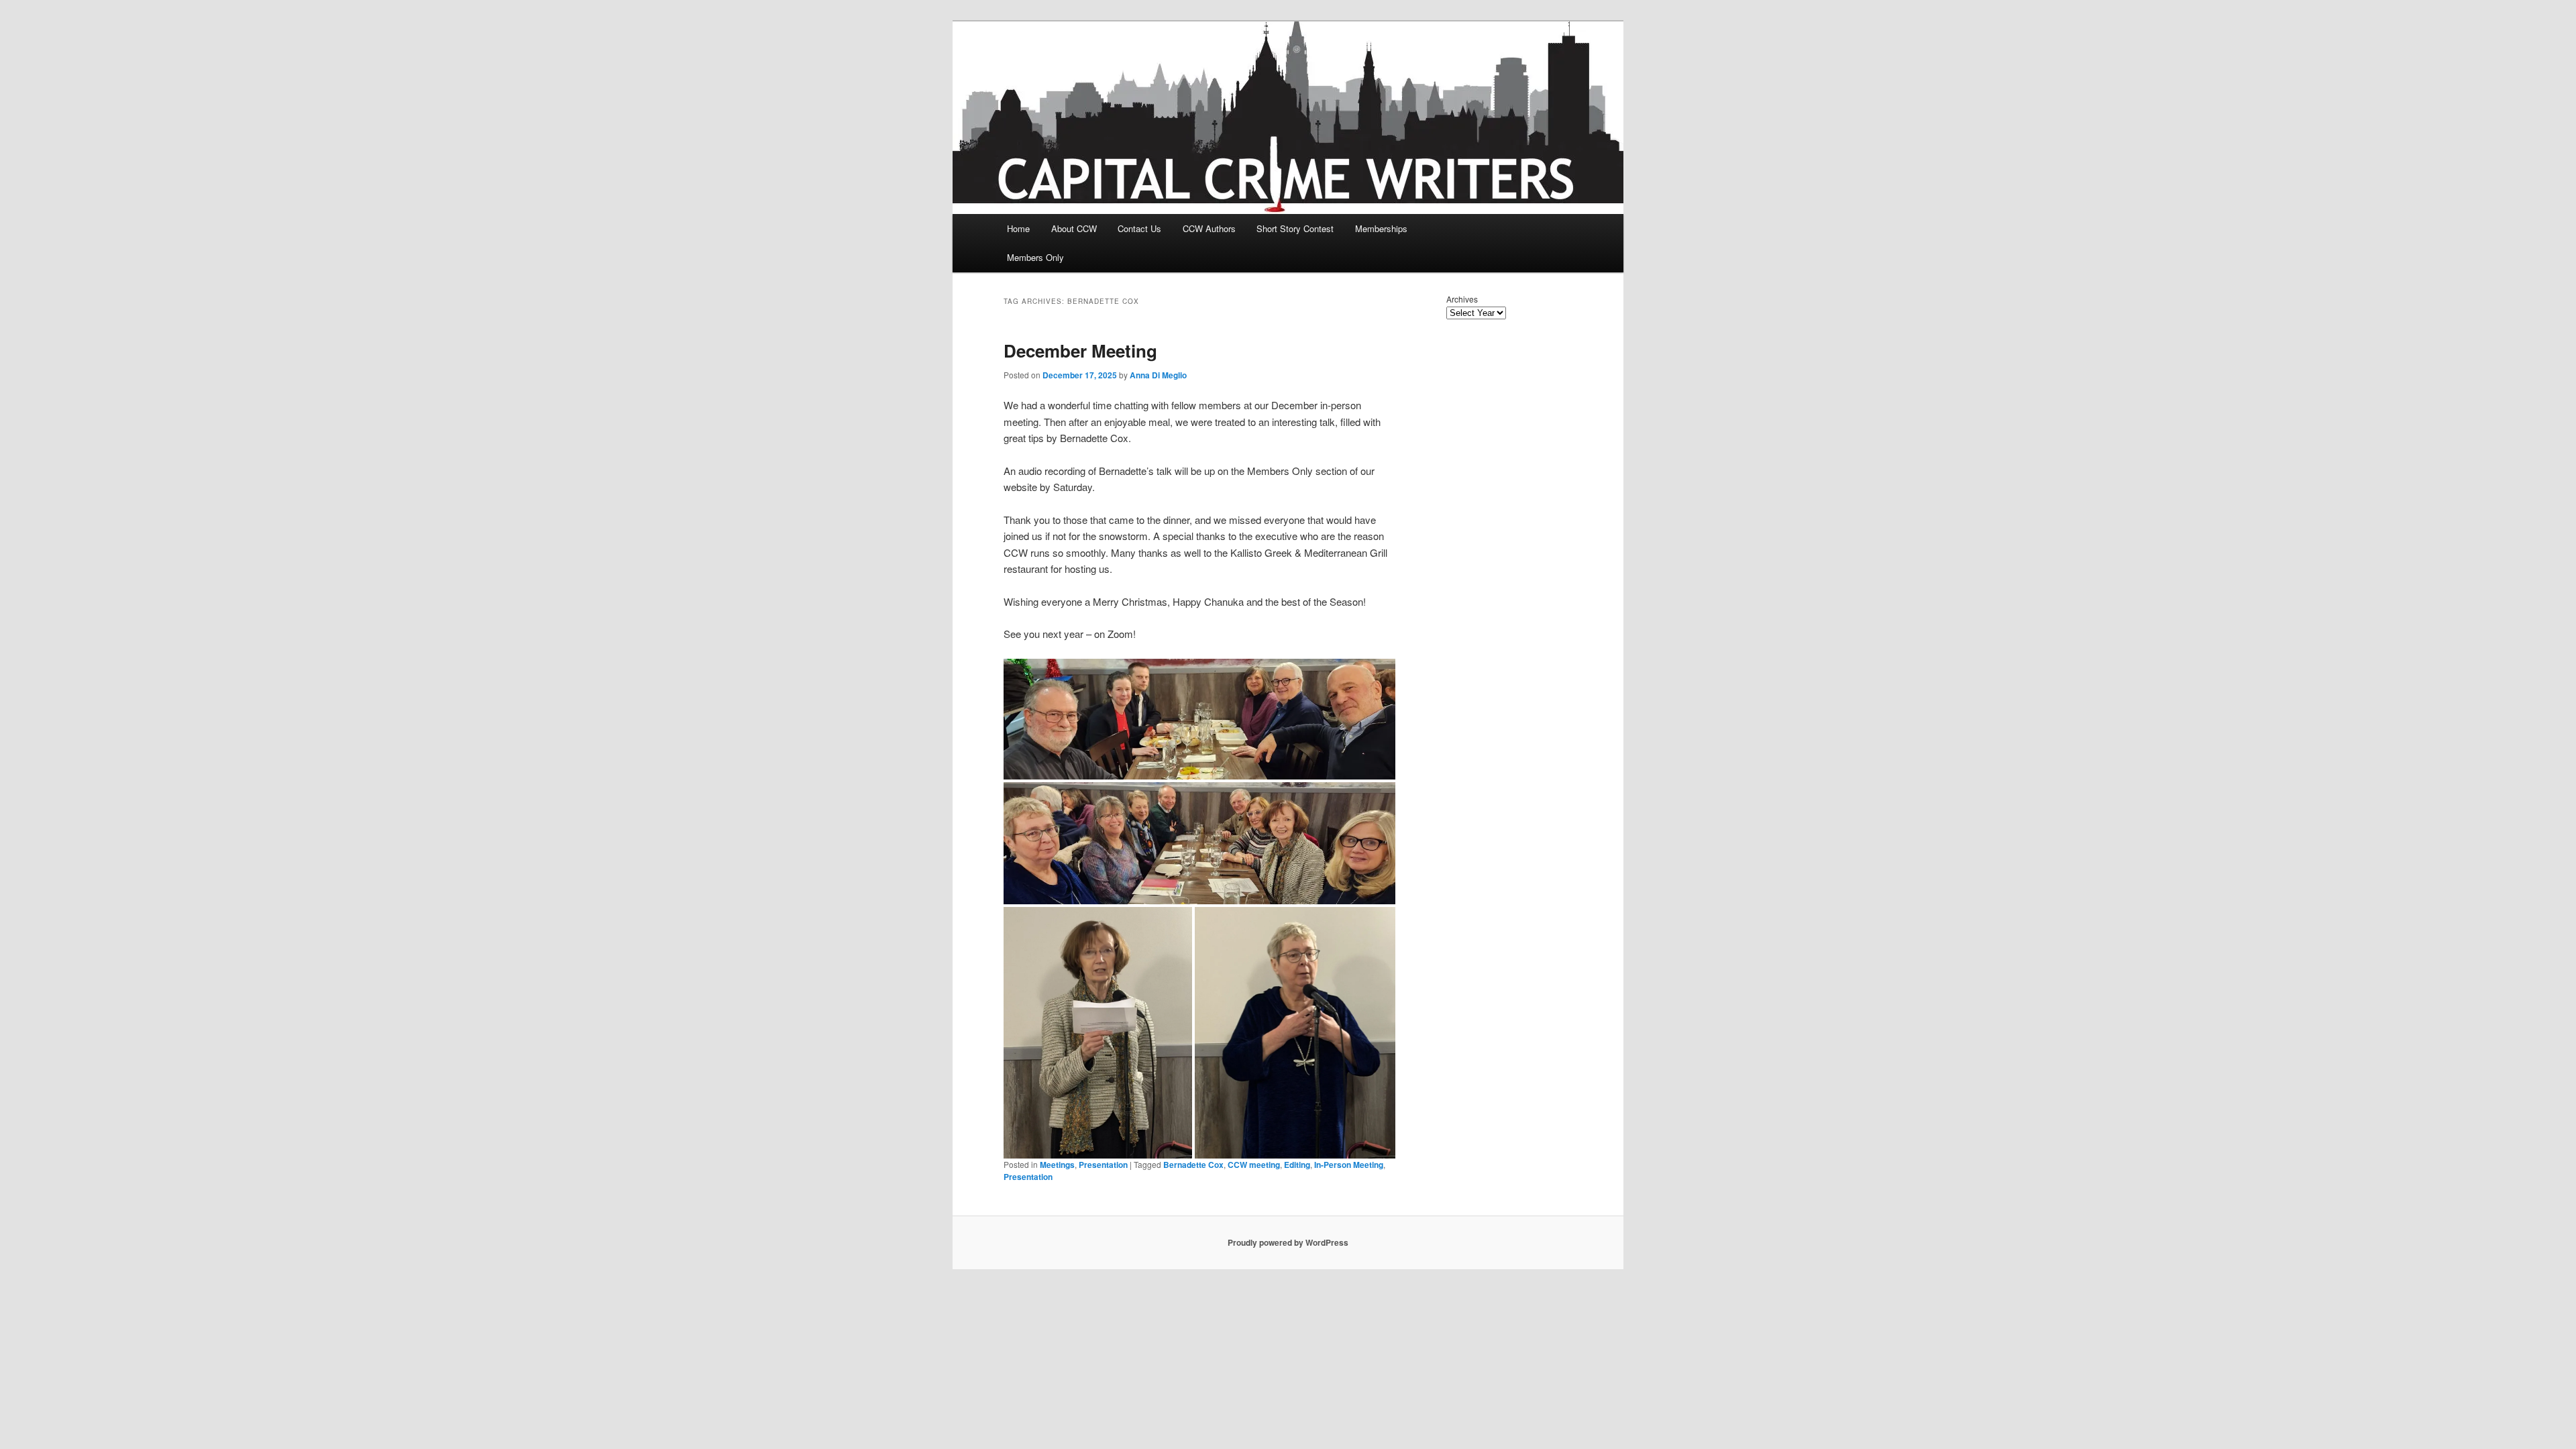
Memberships (1381, 228)
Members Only (1035, 257)
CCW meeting (1254, 1165)
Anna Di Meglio (1158, 375)
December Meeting (1080, 351)
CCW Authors (1209, 228)
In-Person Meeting (1349, 1165)
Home (1018, 228)
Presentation (1103, 1165)
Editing (1297, 1165)
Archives (1462, 299)
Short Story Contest (1295, 228)
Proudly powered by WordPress (1288, 1242)
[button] (1199, 719)
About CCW (1074, 228)
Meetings (1057, 1165)
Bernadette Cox (1193, 1165)
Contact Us (1139, 228)
